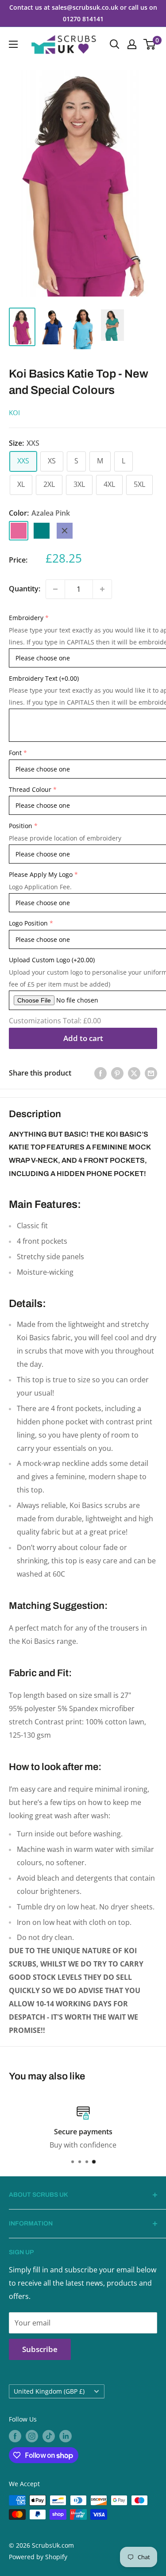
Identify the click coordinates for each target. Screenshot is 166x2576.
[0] (150, 44)
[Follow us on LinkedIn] (66, 2436)
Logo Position (28, 923)
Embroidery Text (44, 678)
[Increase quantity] (102, 589)
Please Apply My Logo (41, 874)
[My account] (132, 44)
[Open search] (115, 44)
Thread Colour (30, 789)
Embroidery (26, 618)
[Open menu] (13, 44)
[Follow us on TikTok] (49, 2436)
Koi (14, 413)
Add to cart (83, 1038)
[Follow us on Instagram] (32, 2436)
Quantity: (25, 589)
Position (21, 826)
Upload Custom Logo (52, 960)
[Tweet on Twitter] (134, 1073)
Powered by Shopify (38, 2557)
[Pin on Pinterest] (117, 1073)
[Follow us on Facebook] (15, 2436)
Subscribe (40, 2349)
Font (15, 753)
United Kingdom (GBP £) (49, 2391)
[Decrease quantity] (55, 589)
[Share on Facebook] (100, 1073)
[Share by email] (151, 1073)
